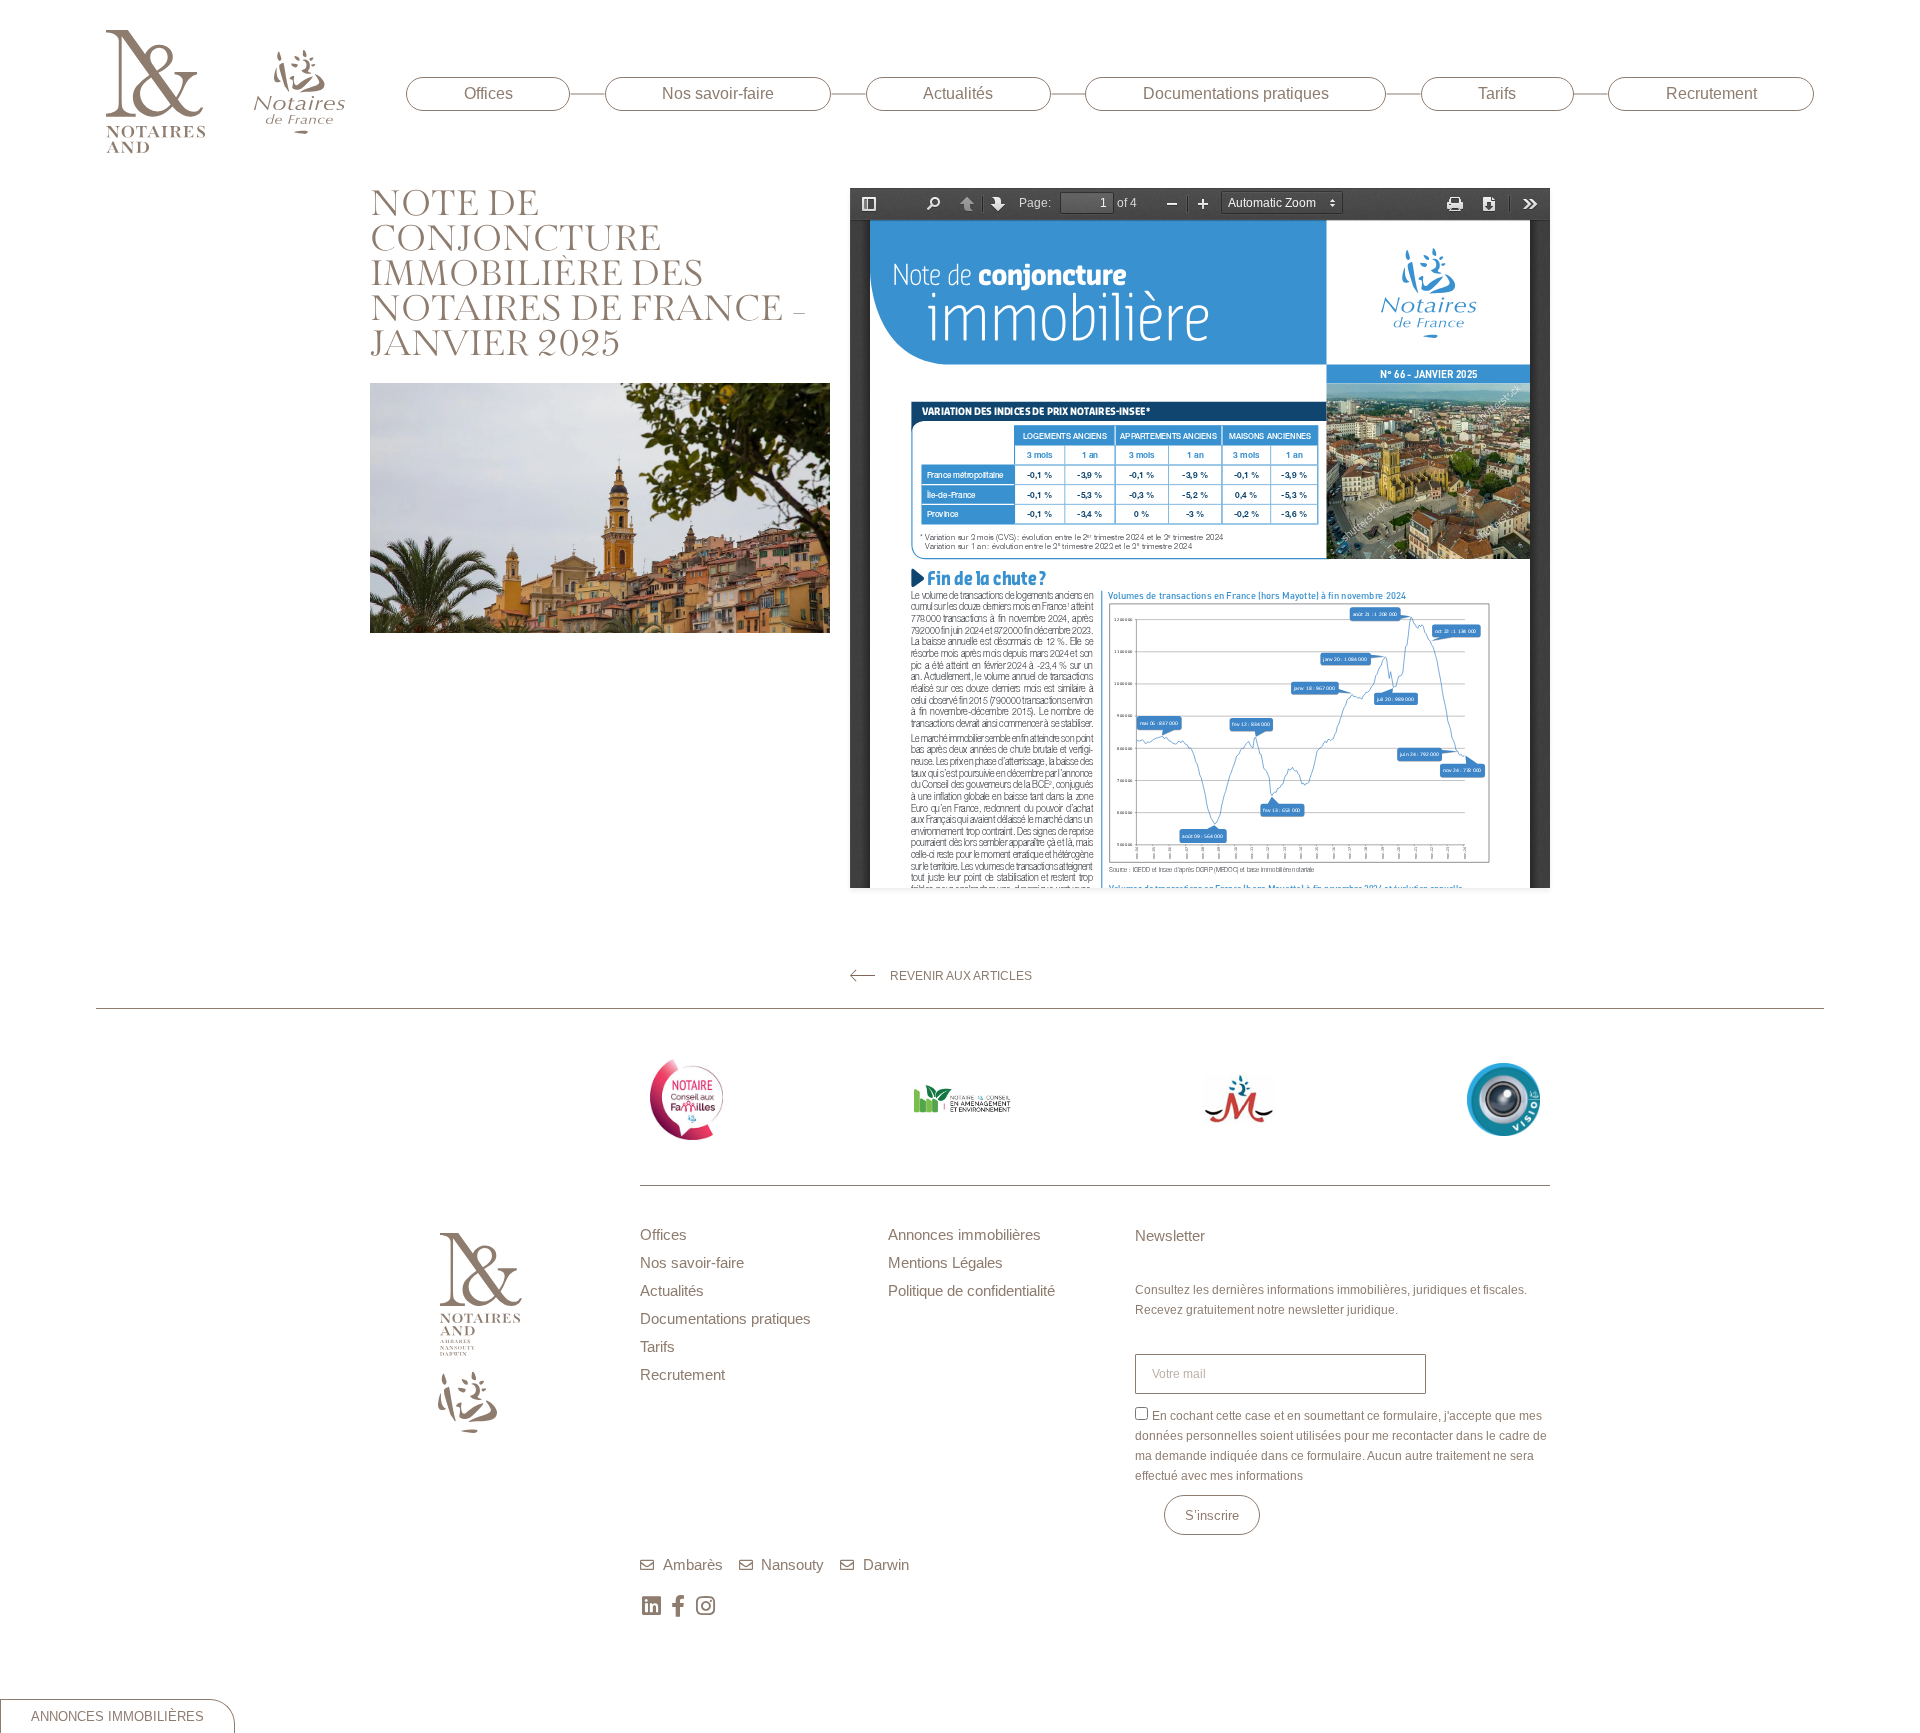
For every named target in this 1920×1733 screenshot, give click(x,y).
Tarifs (1497, 93)
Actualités (958, 93)
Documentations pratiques (1236, 93)
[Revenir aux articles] (862, 975)
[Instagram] (705, 1606)
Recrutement (1711, 93)
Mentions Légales (945, 1262)
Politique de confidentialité (971, 1290)
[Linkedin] (651, 1606)
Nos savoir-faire (718, 93)
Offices (488, 93)
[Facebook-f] (678, 1606)
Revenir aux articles (961, 976)
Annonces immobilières (964, 1234)
